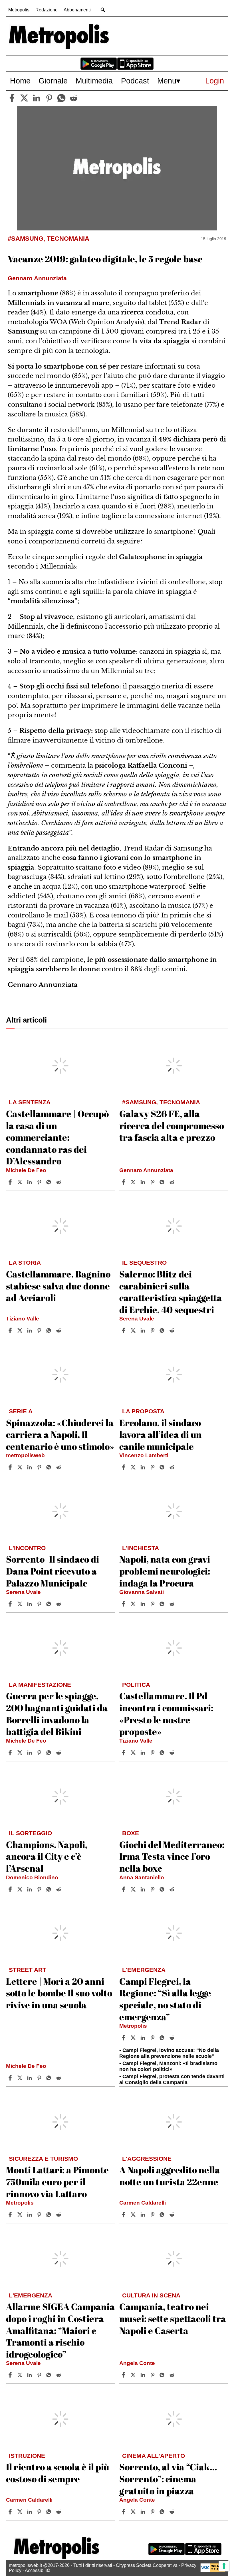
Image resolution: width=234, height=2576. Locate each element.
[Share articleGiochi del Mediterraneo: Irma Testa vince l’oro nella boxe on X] (134, 1889)
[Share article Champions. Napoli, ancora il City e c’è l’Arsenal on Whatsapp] (50, 1889)
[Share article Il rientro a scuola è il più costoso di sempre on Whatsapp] (50, 2512)
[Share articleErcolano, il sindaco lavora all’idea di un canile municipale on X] (134, 1467)
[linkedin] (37, 98)
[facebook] (12, 98)
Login (215, 81)
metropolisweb (25, 1455)
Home (20, 81)
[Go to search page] (103, 10)
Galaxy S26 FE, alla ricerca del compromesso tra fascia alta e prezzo (172, 1125)
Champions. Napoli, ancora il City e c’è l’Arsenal (47, 1856)
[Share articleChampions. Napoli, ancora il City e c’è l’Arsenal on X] (21, 1889)
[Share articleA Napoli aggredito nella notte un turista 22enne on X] (134, 2215)
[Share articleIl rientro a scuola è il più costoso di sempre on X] (21, 2512)
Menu (167, 81)
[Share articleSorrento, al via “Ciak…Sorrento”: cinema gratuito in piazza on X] (134, 2512)
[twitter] (24, 98)
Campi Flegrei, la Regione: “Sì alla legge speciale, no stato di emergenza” (165, 1999)
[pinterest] (49, 98)
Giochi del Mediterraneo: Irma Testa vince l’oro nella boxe (172, 1856)
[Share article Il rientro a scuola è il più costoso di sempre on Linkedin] (30, 2512)
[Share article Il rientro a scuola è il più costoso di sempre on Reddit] (59, 2512)
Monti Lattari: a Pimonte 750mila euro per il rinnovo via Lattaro (57, 2182)
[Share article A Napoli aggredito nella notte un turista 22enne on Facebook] (124, 2215)
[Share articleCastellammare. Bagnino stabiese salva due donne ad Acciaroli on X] (21, 1330)
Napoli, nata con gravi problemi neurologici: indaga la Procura (165, 1571)
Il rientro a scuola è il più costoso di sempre (58, 2473)
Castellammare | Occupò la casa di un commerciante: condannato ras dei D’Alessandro (57, 1137)
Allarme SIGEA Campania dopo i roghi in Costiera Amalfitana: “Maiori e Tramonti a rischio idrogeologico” (60, 2330)
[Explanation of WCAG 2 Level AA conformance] (213, 2570)
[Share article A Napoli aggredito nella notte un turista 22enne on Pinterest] (153, 2215)
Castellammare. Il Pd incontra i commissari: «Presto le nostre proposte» (166, 1714)
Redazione (47, 10)
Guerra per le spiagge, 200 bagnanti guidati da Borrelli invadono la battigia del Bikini (57, 1714)
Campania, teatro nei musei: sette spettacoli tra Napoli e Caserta (173, 2318)
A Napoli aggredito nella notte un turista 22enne (170, 2176)
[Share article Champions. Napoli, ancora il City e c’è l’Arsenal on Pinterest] (40, 1889)
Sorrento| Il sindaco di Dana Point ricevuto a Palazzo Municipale (53, 1571)
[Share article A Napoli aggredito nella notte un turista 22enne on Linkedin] (144, 2215)
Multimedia (94, 81)
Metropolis (19, 10)
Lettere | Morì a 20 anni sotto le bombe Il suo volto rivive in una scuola (59, 1993)
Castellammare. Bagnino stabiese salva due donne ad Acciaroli (58, 1286)
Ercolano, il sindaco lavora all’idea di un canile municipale (161, 1434)
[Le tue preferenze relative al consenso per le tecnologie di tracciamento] (224, 2566)
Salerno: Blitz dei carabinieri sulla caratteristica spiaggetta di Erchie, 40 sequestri (171, 1292)
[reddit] (74, 98)
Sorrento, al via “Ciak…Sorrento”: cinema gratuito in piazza (168, 2479)
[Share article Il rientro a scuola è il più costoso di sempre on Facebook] (11, 2512)
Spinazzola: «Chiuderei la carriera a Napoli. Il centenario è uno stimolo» (60, 1434)
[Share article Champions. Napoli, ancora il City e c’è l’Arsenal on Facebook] (11, 1889)
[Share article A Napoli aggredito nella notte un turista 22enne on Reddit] (173, 2215)
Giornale (53, 81)
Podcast (135, 81)
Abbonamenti (77, 10)
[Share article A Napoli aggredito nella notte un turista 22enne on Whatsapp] (163, 2215)
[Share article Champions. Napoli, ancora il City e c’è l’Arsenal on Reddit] (59, 1889)
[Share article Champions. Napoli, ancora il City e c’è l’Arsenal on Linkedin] (30, 1889)
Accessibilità (38, 2570)
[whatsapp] (61, 98)
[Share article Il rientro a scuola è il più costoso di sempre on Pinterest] (40, 2512)
